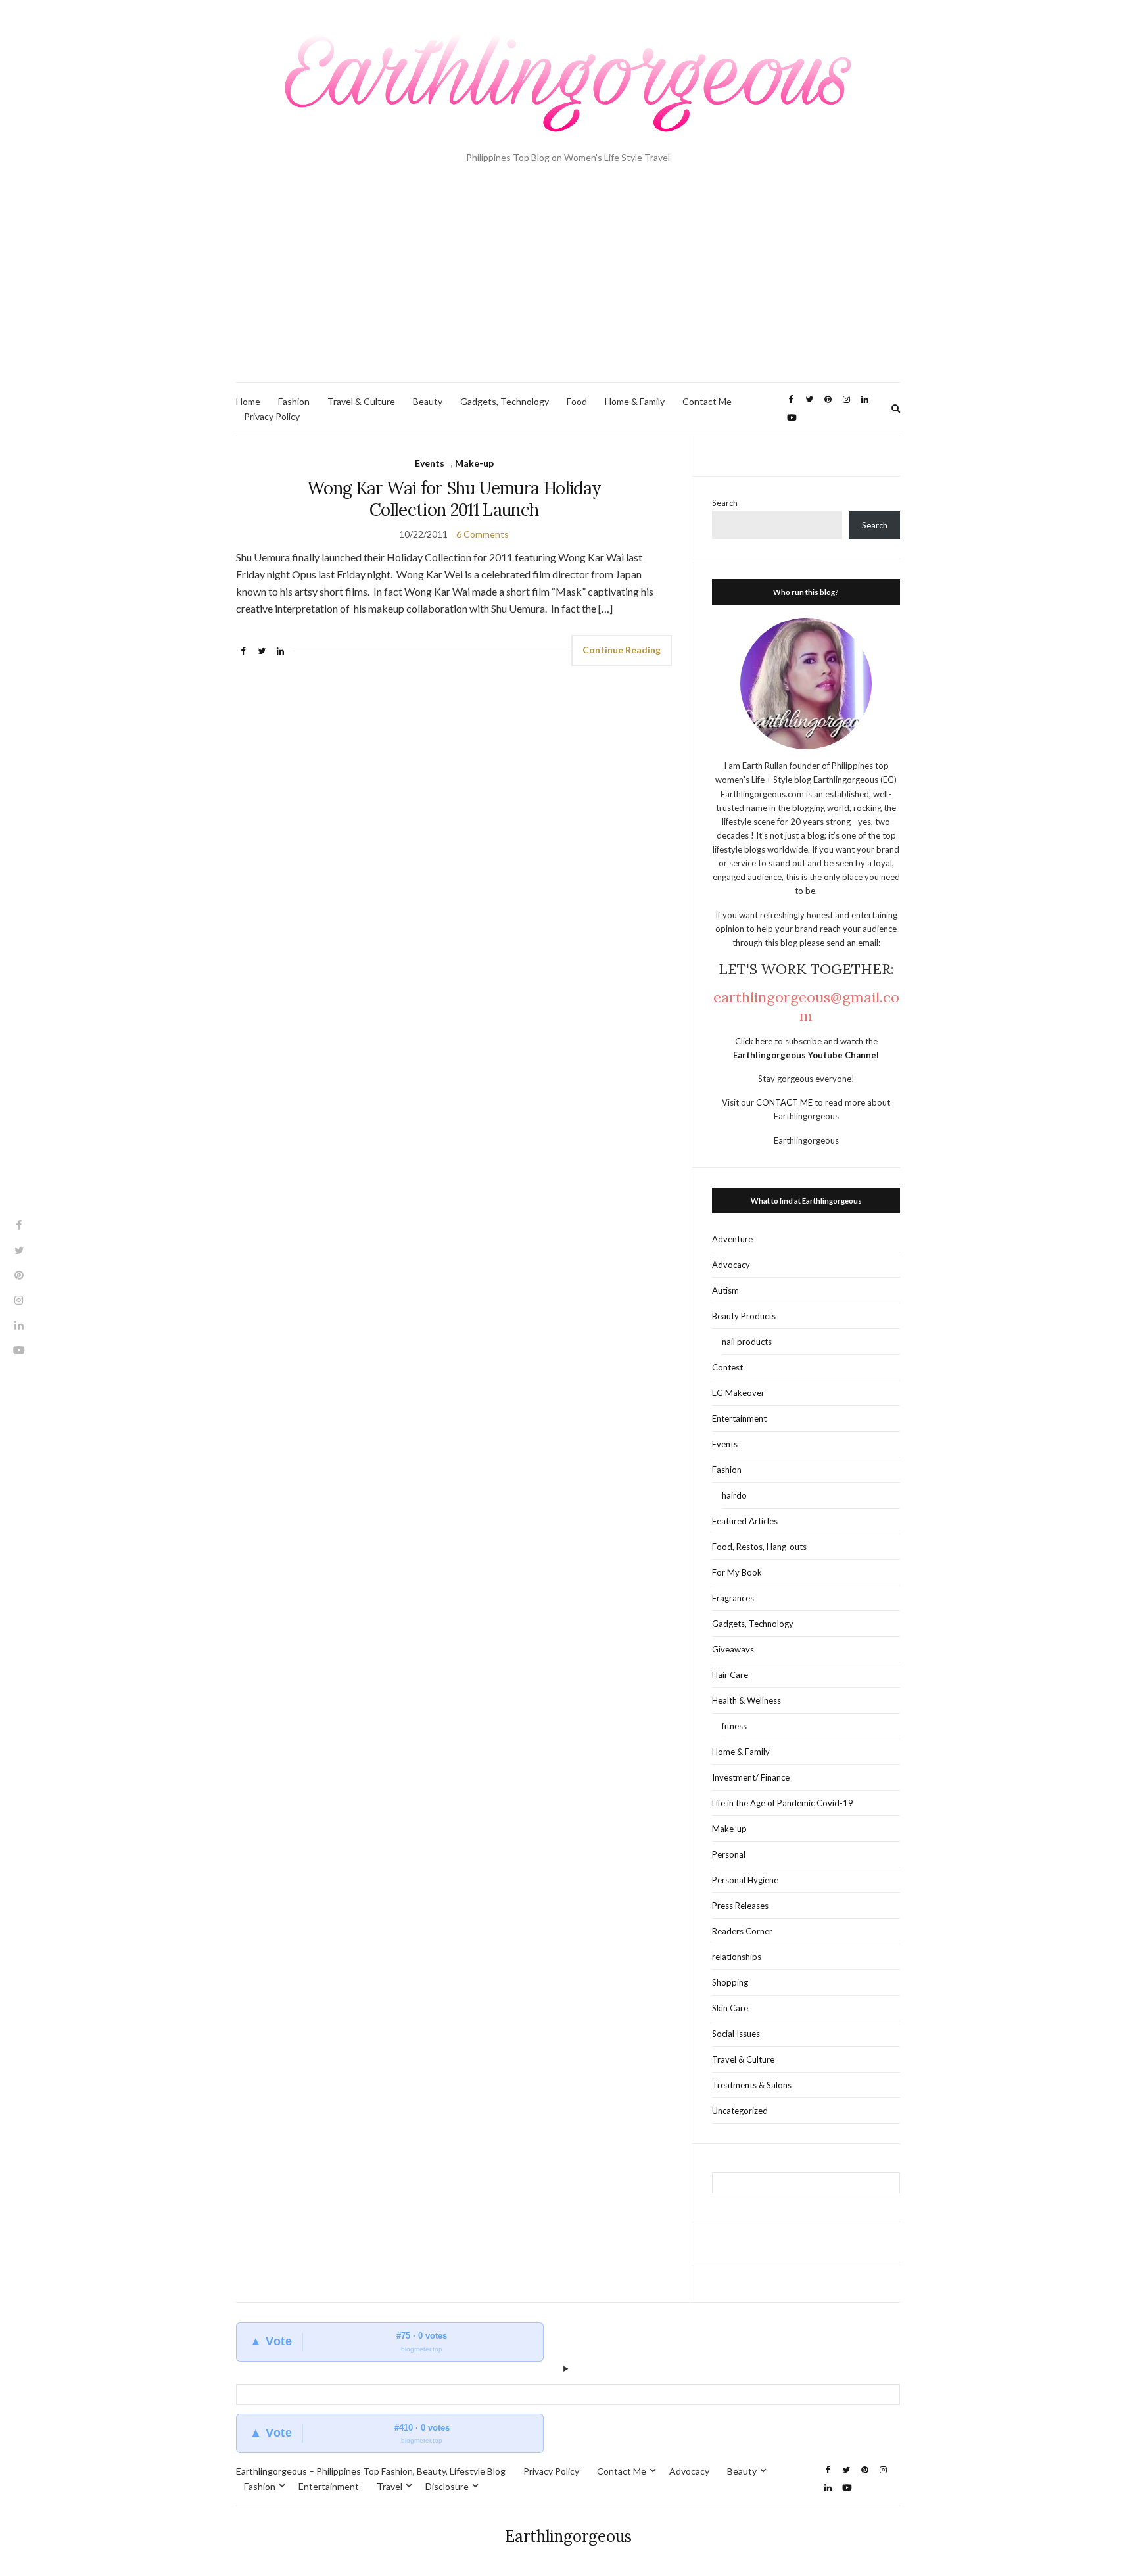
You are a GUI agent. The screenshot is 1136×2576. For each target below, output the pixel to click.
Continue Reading (622, 650)
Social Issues (736, 2034)
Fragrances (733, 1598)
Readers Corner (742, 1931)
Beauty (428, 401)
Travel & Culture (361, 401)
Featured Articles (745, 1521)
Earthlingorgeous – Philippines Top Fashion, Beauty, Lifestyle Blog (371, 2471)
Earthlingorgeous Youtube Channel (806, 1055)
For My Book (737, 1572)
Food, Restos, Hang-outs (759, 1547)
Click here (755, 1041)
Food (577, 401)
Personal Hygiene (745, 1880)
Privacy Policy (272, 416)
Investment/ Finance (751, 1777)
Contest (727, 1367)
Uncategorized (740, 2111)
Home (248, 401)
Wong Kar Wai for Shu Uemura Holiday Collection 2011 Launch (454, 499)
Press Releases (740, 1906)
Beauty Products (744, 1316)
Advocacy (731, 1265)
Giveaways (733, 1649)
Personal (729, 1854)
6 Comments (483, 534)
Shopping (730, 1982)
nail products (747, 1342)
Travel (390, 2486)
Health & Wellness (746, 1700)
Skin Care (730, 2008)
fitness (734, 1726)
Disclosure (447, 2486)
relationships (737, 1957)
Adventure (732, 1239)
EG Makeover (738, 1393)
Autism (725, 1290)
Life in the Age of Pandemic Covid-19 (783, 1803)
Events (430, 463)
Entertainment (739, 1418)
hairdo (734, 1495)
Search (725, 503)
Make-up (474, 463)
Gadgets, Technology (505, 401)
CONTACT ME (785, 1102)
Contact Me (707, 401)
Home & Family (635, 401)
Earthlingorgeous (568, 2536)
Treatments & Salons (752, 2085)
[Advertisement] (568, 283)
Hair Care (730, 1675)
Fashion (294, 401)
